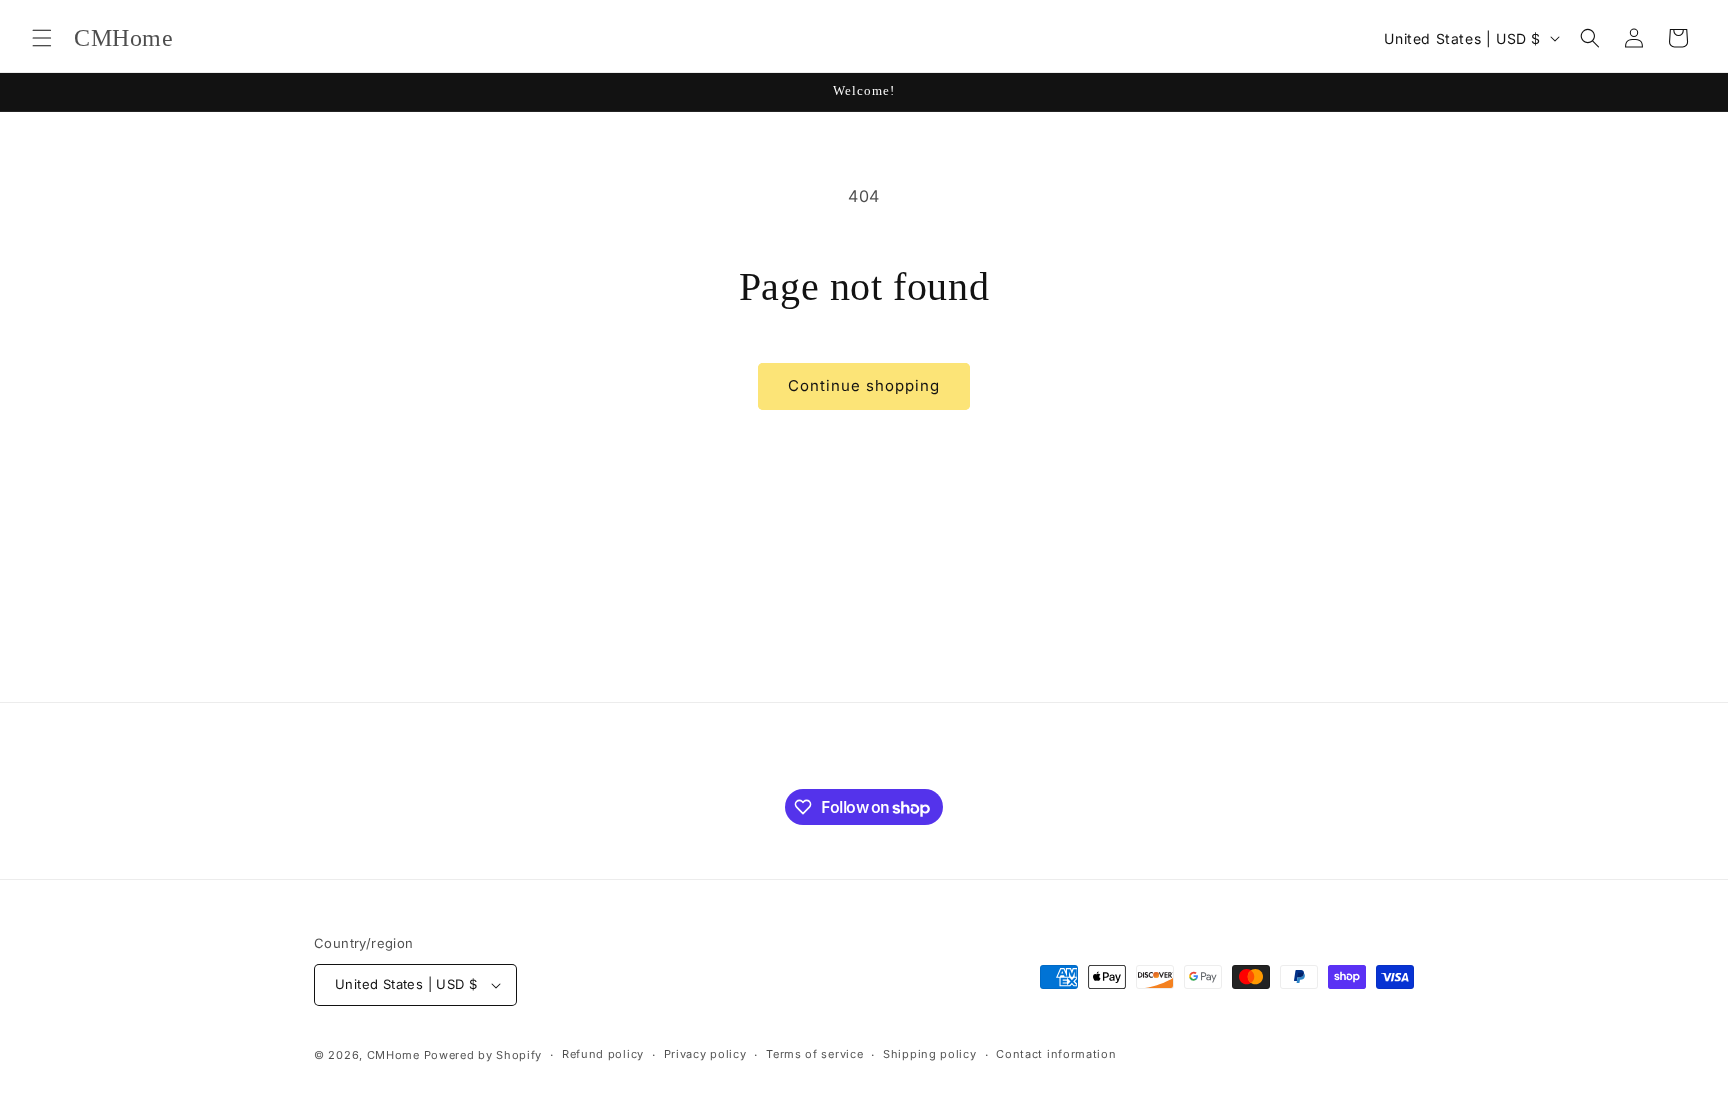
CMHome (393, 1055)
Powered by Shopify (483, 1055)
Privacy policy (705, 1054)
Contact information (1056, 1054)
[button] (42, 38)
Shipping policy (930, 1054)
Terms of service (814, 1054)
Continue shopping (864, 385)
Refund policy (603, 1054)
